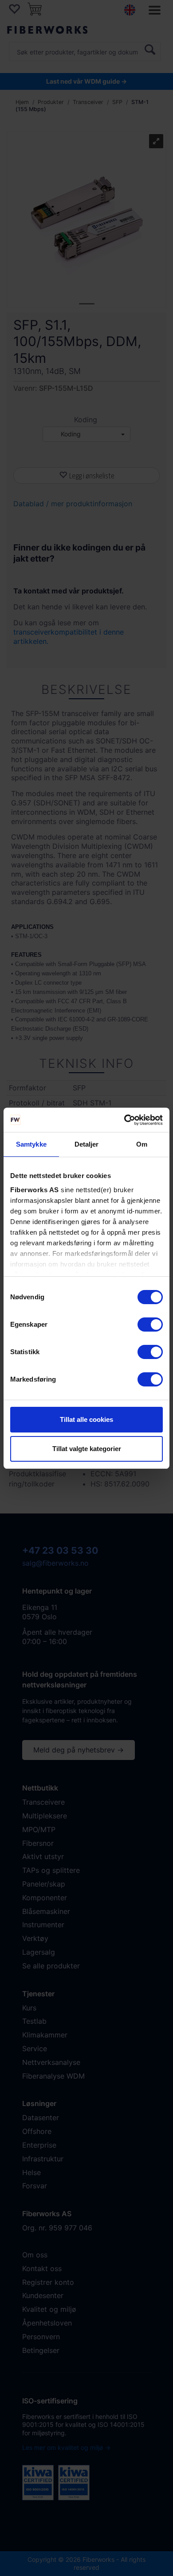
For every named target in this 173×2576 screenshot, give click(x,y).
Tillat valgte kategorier (87, 1449)
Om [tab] (142, 1144)
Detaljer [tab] (87, 1144)
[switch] (150, 1325)
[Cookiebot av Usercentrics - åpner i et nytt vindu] (124, 1120)
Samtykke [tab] (31, 1144)
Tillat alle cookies (86, 1419)
